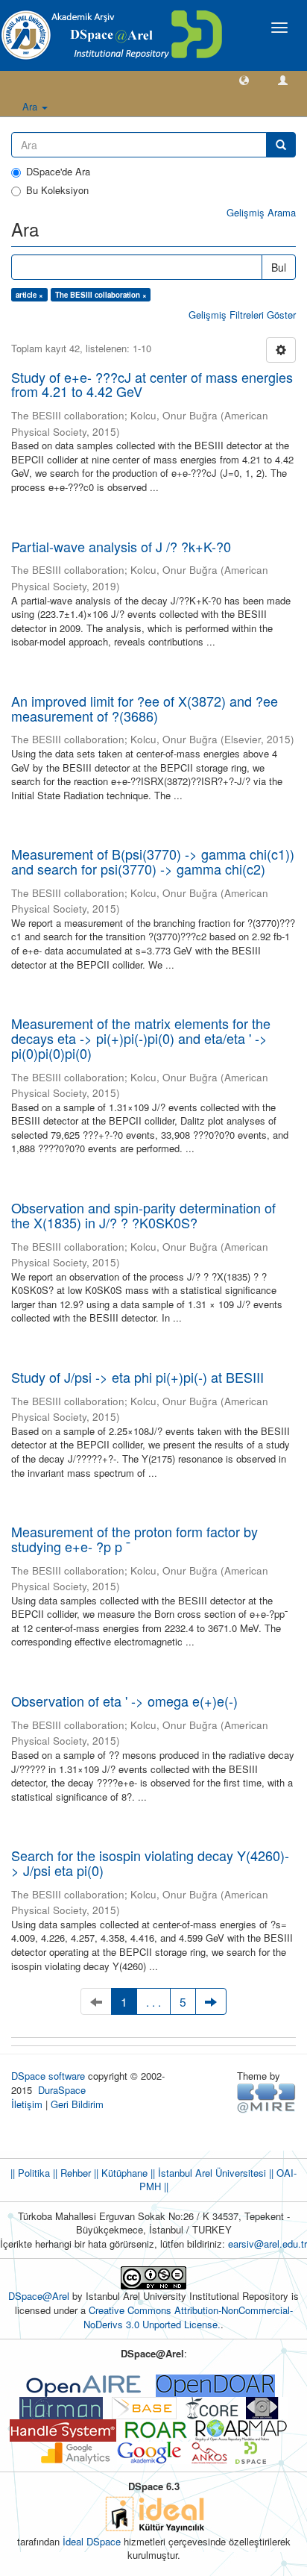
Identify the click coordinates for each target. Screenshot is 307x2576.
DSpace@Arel (40, 2296)
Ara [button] (31, 106)
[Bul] (281, 145)
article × (29, 295)
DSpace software (48, 2076)
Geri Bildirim (77, 2104)
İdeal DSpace (92, 2541)
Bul (279, 267)
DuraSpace (62, 2090)
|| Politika (30, 2173)
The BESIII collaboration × (101, 295)
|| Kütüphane (119, 2173)
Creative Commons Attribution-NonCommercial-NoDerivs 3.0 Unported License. (188, 2317)
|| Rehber (70, 2173)
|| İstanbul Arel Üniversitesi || (211, 2173)
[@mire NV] (266, 2097)
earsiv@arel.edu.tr (268, 2244)
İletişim (27, 2104)
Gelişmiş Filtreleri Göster (242, 315)
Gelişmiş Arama (261, 212)
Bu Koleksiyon (57, 190)
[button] (244, 79)
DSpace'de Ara (58, 172)
